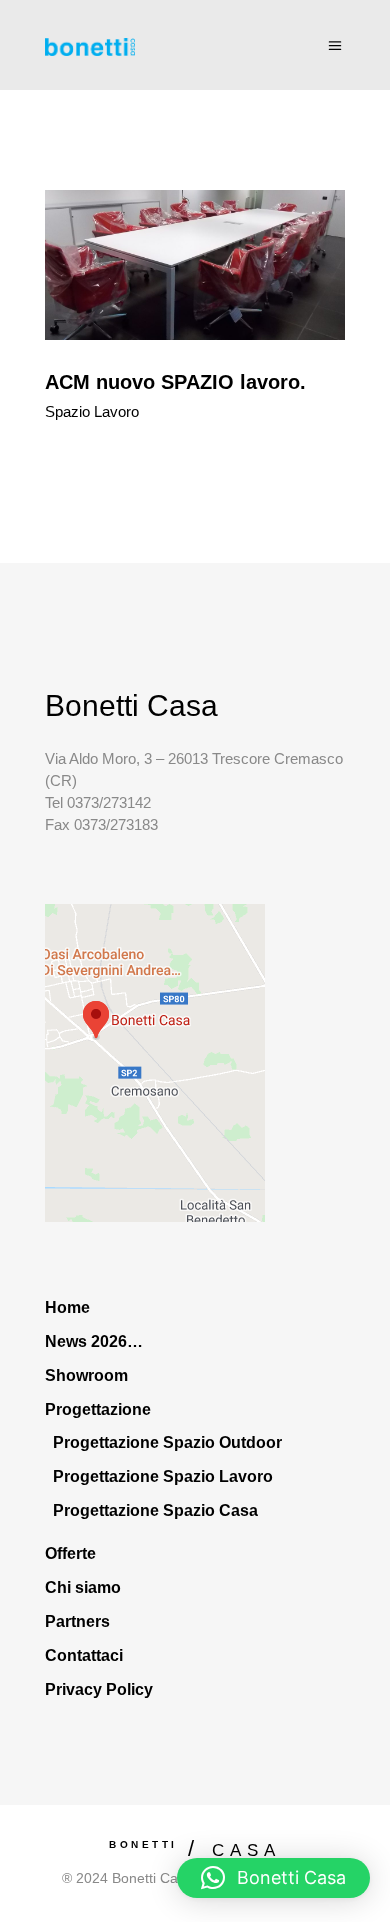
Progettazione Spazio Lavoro (163, 1476)
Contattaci (84, 1655)
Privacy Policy (99, 1689)
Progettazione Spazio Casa (155, 1510)
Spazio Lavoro (92, 411)
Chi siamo (83, 1587)
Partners (77, 1621)
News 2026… (94, 1341)
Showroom (86, 1375)
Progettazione (98, 1409)
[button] (273, 1878)
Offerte (70, 1553)
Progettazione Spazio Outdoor (167, 1442)
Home (67, 1307)
